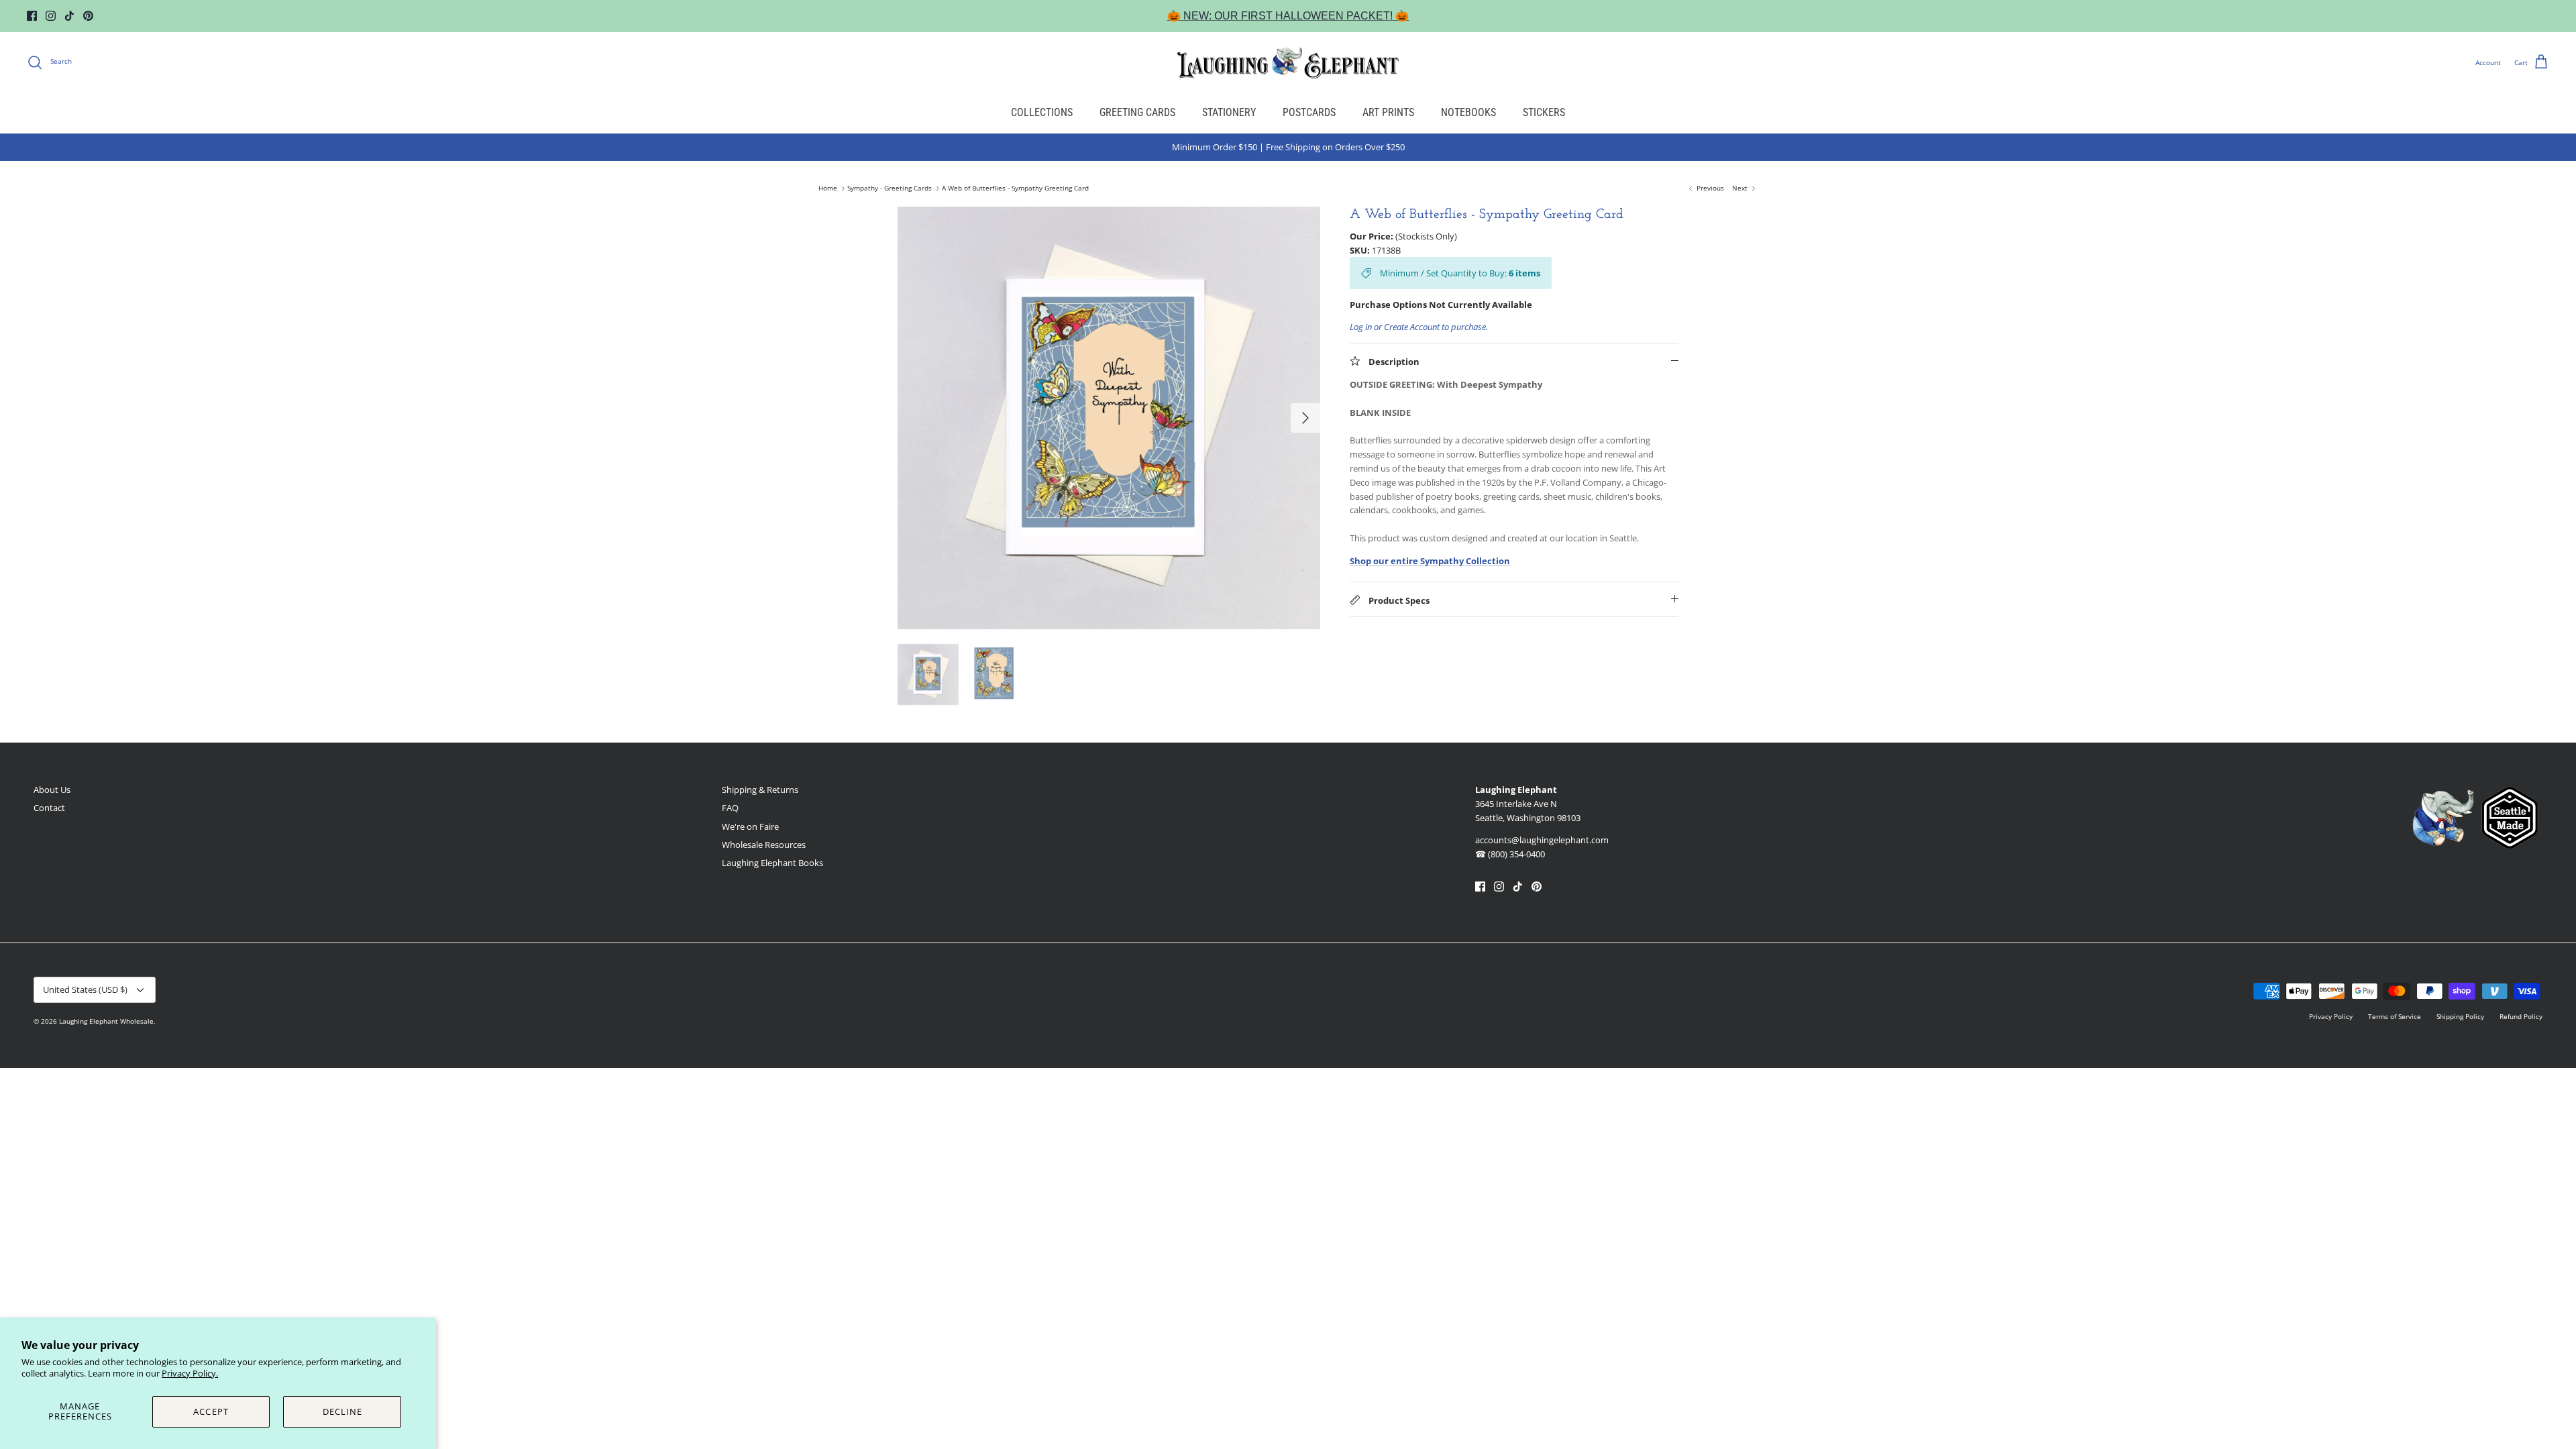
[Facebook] (32, 16)
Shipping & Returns (760, 790)
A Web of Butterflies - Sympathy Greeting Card (1015, 189)
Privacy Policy (2331, 1016)
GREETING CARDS (1137, 112)
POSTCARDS (1309, 112)
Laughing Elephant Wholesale (106, 1021)
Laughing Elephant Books (772, 863)
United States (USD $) (85, 989)
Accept (211, 1411)
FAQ (730, 808)
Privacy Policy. (190, 1373)
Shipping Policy (2460, 1016)
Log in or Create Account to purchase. (1419, 327)
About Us (52, 790)
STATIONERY (1229, 112)
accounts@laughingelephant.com (1542, 840)
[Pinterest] (88, 16)
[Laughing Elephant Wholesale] (1288, 62)
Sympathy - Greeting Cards (890, 189)
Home (828, 189)
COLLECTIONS (1042, 112)
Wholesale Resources (764, 845)
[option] (1109, 418)
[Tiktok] (69, 16)
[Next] (1305, 418)
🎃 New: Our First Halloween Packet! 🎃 (1288, 16)
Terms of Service (2395, 1016)
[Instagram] (51, 16)
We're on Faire (750, 826)
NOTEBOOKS (1468, 112)
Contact (49, 808)
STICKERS (1544, 112)
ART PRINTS (1388, 112)
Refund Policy (2521, 1016)
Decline (342, 1411)
